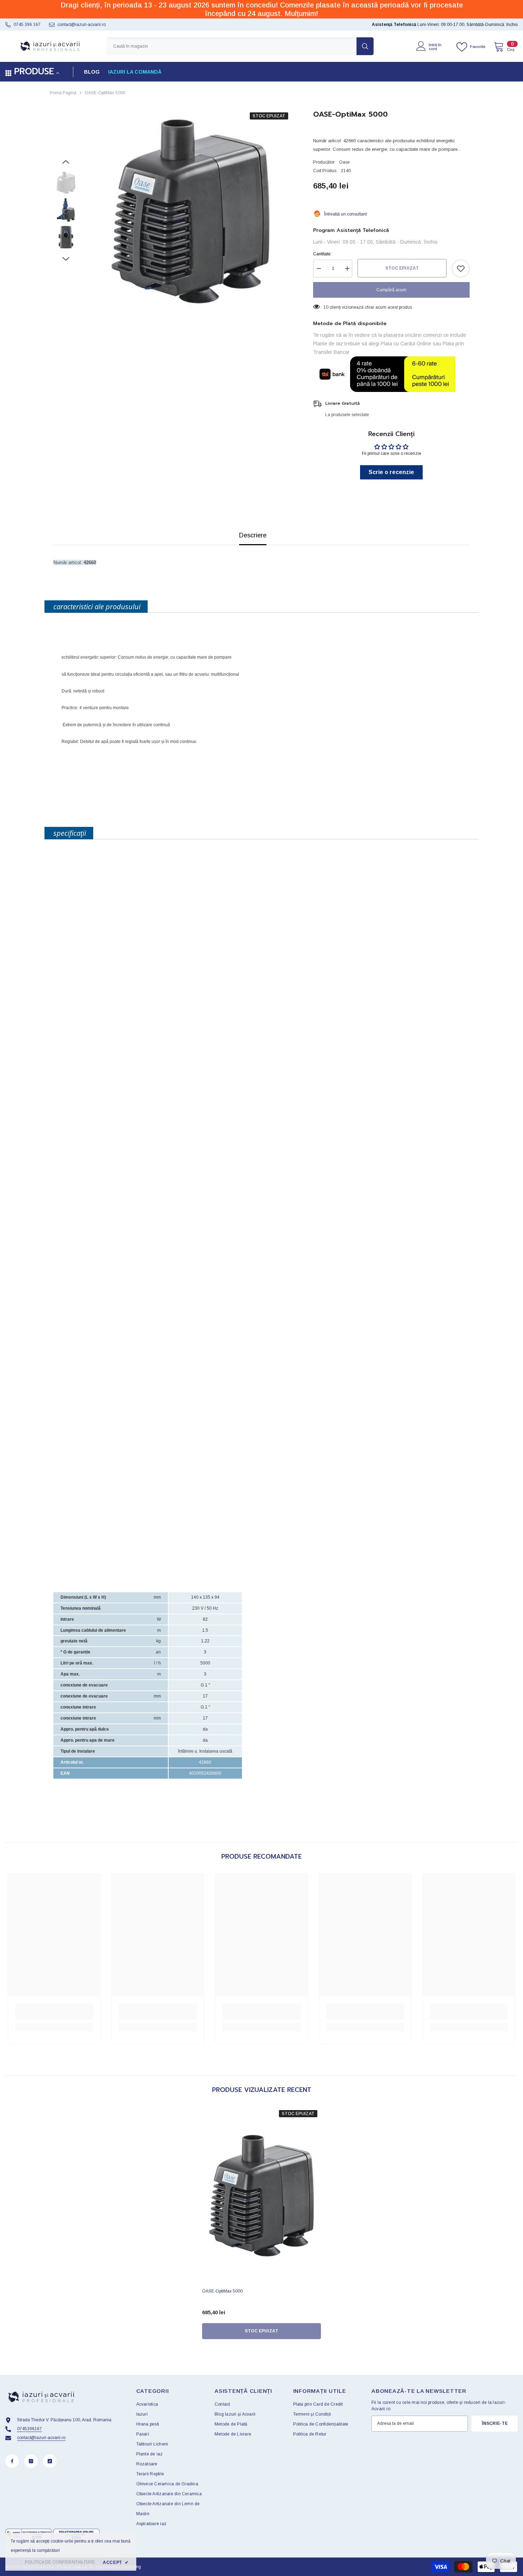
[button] (66, 162)
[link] (54, 2011)
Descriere (253, 535)
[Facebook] (12, 2461)
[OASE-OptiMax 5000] (261, 2196)
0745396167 (30, 2429)
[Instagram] (31, 2461)
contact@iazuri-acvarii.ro (81, 25)
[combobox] (232, 46)
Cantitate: (322, 254)
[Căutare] (240, 46)
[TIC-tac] (50, 2461)
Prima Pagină (63, 93)
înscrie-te (495, 2423)
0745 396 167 (27, 25)
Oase (344, 162)
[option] (191, 211)
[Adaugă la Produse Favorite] (461, 269)
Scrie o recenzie (391, 472)
